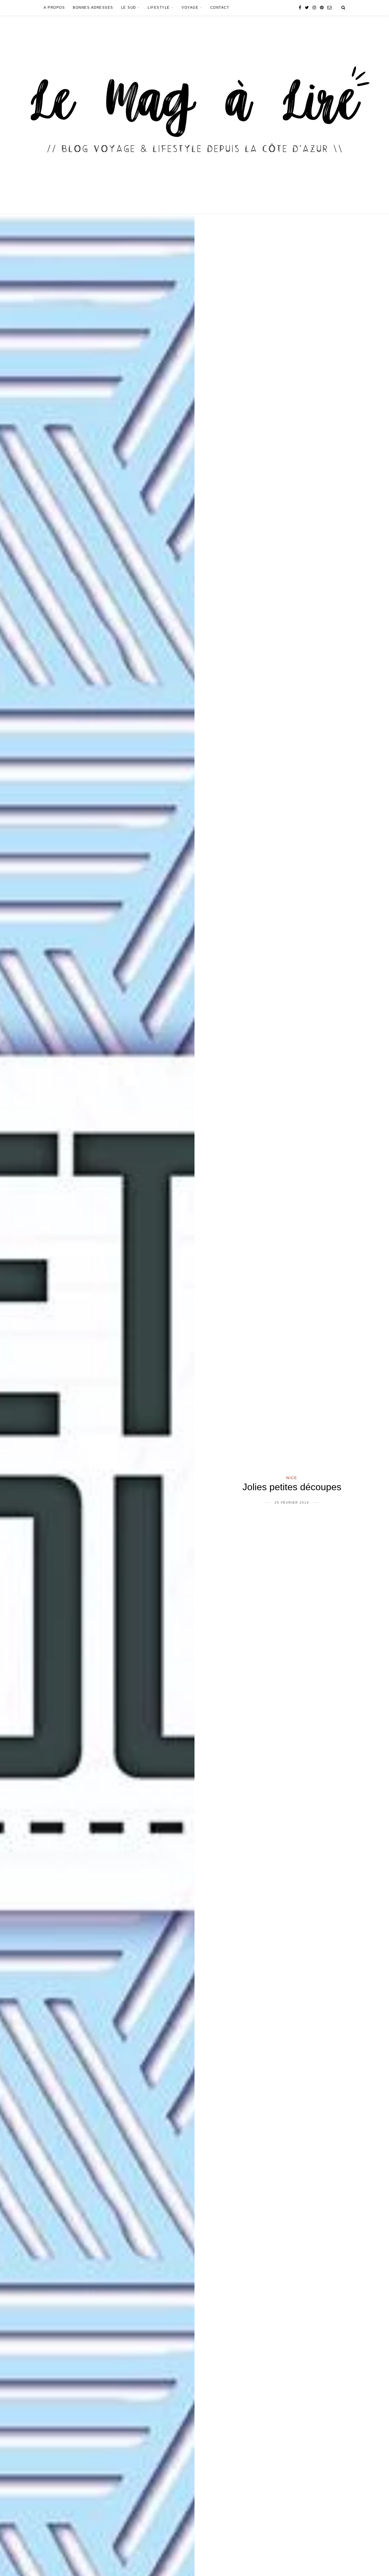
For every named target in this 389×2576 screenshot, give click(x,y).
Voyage (190, 8)
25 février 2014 (292, 1503)
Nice (292, 1478)
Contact (220, 8)
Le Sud (129, 8)
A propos (54, 8)
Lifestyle (159, 8)
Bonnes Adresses (93, 8)
